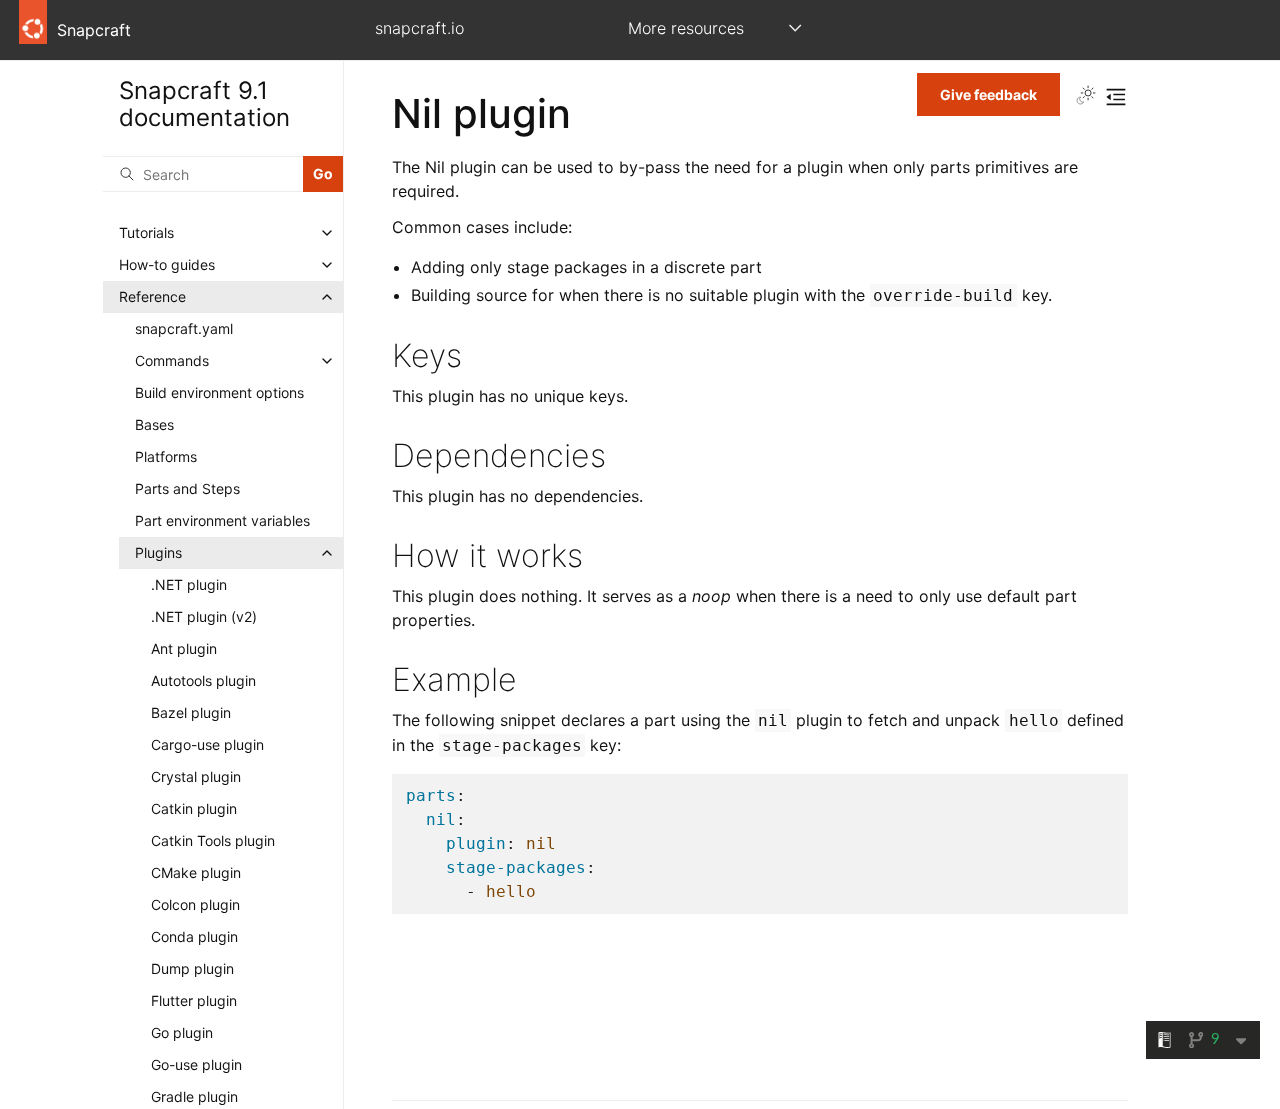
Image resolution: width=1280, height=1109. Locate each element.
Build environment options (219, 392)
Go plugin (182, 1032)
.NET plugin (189, 584)
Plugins (158, 552)
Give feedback (988, 94)
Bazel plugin (191, 712)
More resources (686, 28)
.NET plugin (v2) (204, 616)
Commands (172, 360)
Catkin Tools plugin (213, 840)
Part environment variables (222, 520)
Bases (154, 424)
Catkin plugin (194, 808)
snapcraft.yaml (184, 328)
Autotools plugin (203, 680)
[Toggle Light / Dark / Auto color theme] (1086, 97)
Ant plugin (184, 648)
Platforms (166, 456)
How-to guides (167, 264)
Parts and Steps (187, 488)
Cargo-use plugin (207, 744)
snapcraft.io (419, 28)
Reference (152, 296)
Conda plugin (194, 936)
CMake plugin (196, 872)
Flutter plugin (194, 1000)
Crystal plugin (196, 776)
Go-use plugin (196, 1064)
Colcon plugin (195, 904)
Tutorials (146, 232)
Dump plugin (192, 968)
